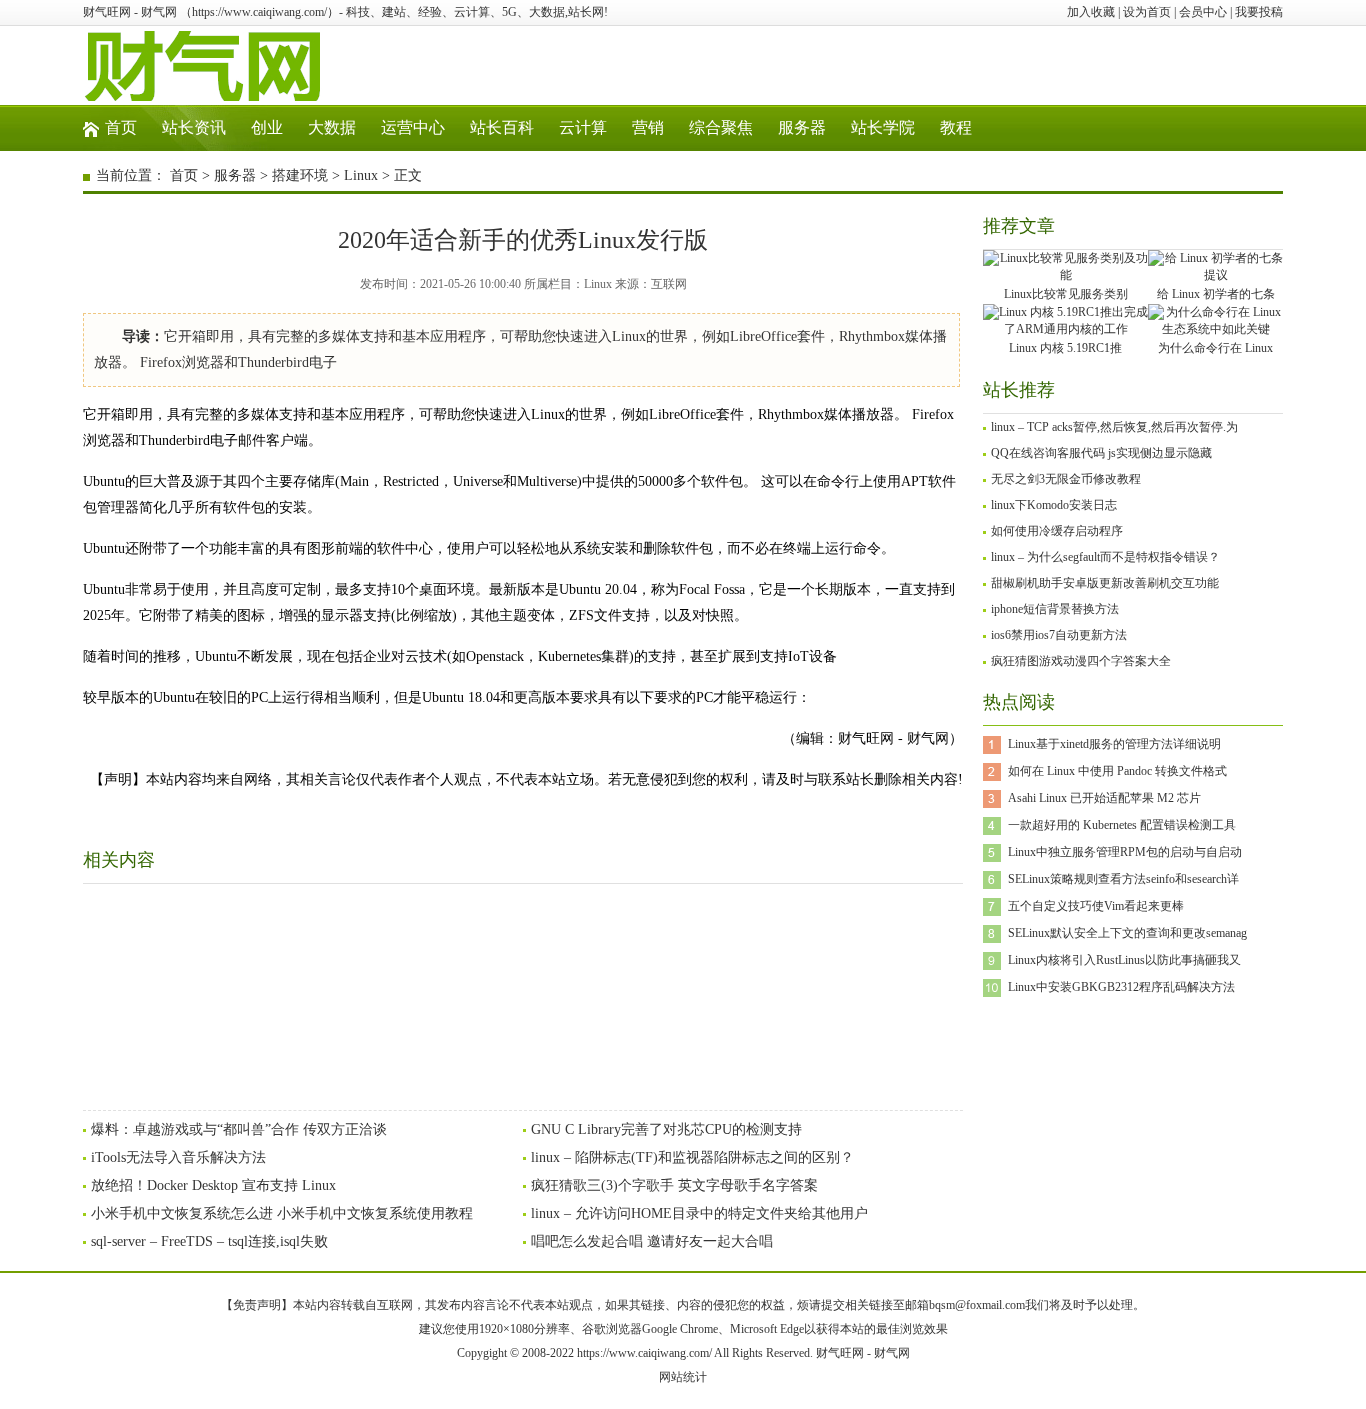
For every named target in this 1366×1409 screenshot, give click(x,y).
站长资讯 (194, 127)
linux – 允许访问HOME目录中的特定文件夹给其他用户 (699, 1213)
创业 (267, 127)
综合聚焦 (721, 127)
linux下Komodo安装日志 (1054, 505)
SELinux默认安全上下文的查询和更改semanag (1127, 933)
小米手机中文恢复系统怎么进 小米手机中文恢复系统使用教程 (282, 1213)
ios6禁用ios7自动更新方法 (1059, 635)
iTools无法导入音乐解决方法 (178, 1157)
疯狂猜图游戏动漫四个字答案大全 (1081, 661)
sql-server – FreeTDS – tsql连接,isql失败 (209, 1241)
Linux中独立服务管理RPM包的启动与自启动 (1125, 852)
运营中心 (413, 127)
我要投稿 (1259, 12)
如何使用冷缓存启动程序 (1057, 531)
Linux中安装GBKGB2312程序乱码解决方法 (1121, 987)
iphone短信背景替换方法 (1055, 609)
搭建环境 (300, 175)
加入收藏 (1091, 12)
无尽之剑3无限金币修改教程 (1066, 479)
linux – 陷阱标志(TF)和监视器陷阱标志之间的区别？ (692, 1157)
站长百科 (502, 127)
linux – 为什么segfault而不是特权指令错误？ (1105, 557)
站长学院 (883, 127)
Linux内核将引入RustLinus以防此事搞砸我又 (1124, 960)
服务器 (802, 127)
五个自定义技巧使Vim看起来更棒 (1096, 906)
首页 (121, 127)
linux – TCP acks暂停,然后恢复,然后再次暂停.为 (1114, 427)
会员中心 (1203, 12)
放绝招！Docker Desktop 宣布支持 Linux (213, 1185)
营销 (648, 127)
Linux (361, 175)
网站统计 (683, 1377)
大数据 (332, 127)
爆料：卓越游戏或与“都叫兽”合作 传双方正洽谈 (239, 1129)
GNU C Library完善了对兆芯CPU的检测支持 (666, 1129)
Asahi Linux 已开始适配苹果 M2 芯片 (1104, 798)
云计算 (583, 127)
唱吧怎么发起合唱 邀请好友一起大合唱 (652, 1241)
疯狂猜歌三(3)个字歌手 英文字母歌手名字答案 (674, 1185)
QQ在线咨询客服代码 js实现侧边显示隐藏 (1101, 453)
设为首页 (1147, 12)
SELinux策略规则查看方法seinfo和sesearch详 (1123, 879)
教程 (956, 127)
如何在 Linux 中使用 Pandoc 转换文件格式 (1117, 771)
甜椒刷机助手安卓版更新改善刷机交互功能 (1105, 583)
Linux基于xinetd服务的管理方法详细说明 (1114, 744)
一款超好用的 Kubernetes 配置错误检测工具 (1122, 825)
